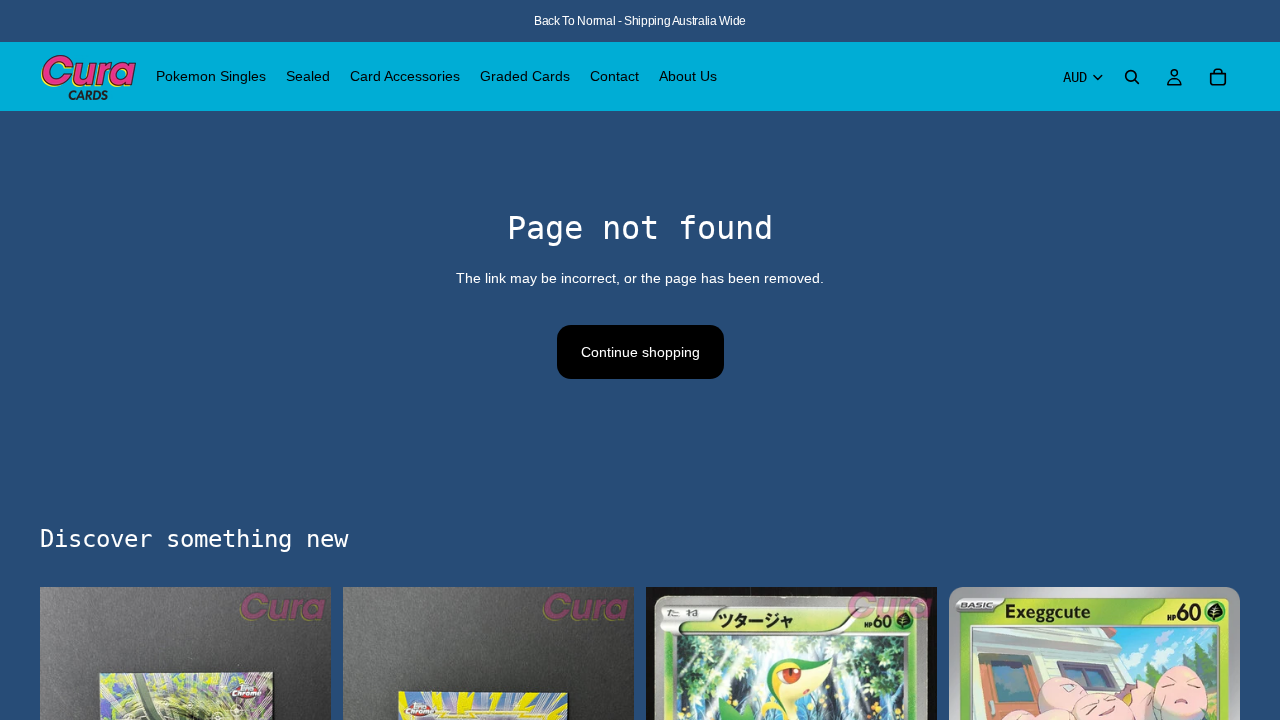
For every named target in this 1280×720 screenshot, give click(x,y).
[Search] (1132, 77)
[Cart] (1218, 77)
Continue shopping (640, 352)
